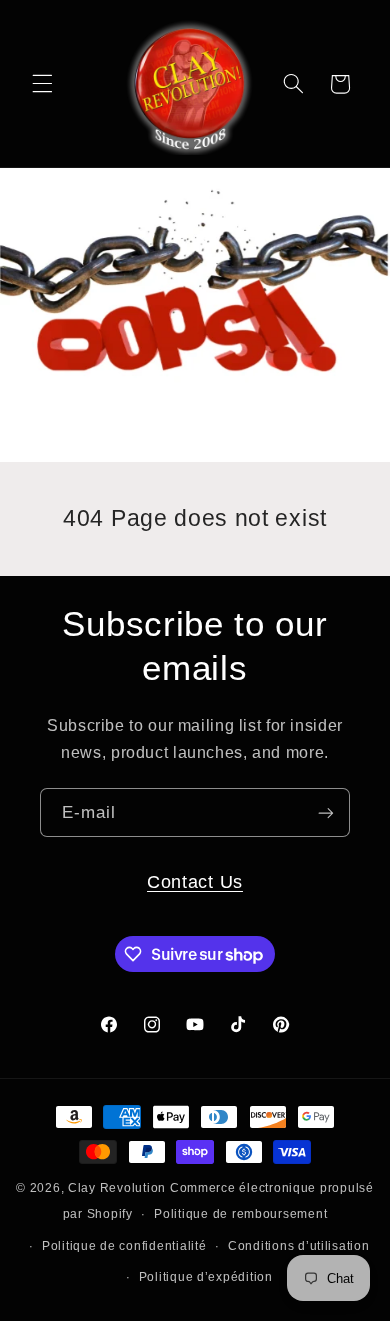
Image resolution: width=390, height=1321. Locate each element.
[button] (42, 84)
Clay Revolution (117, 1188)
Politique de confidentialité (124, 1246)
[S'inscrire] (326, 812)
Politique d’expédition (206, 1277)
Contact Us (195, 881)
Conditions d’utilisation (299, 1246)
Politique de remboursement (240, 1214)
